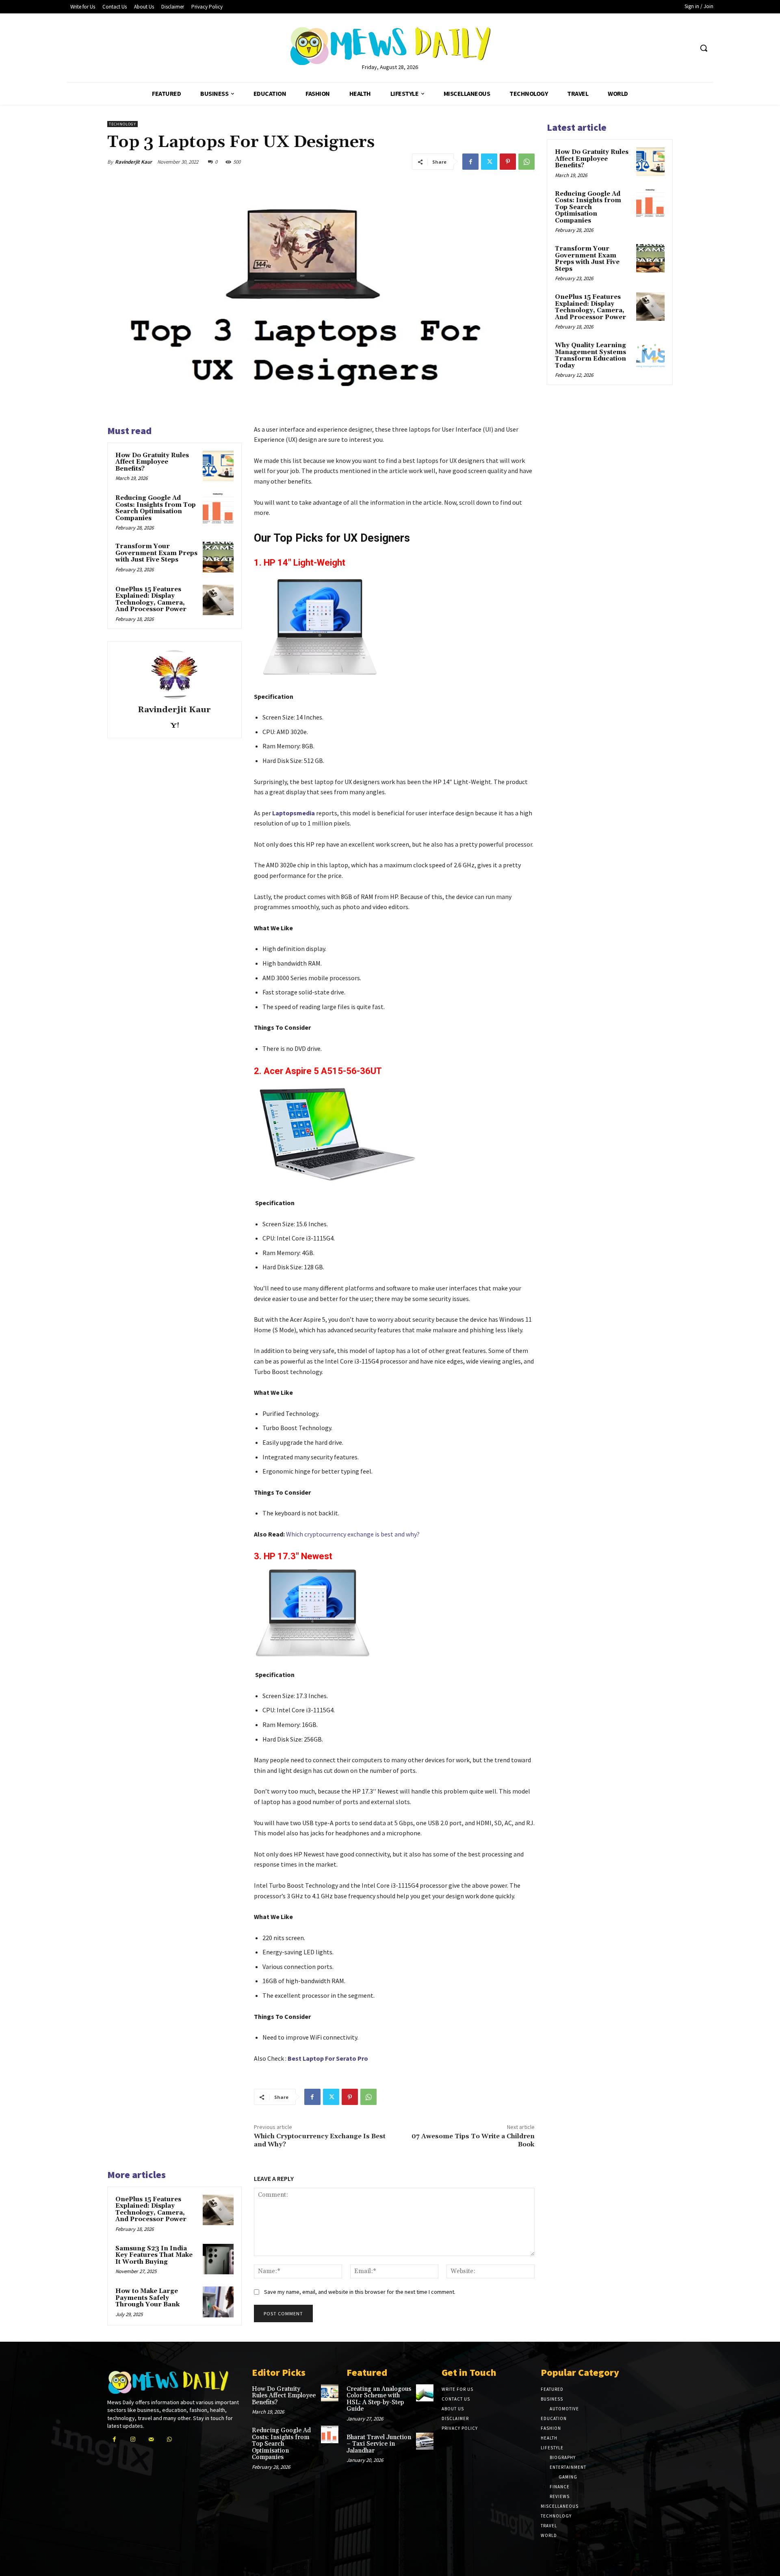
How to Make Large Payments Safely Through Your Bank (147, 2298)
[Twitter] (489, 162)
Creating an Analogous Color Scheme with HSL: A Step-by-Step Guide (379, 2399)
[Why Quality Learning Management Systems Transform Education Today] (650, 355)
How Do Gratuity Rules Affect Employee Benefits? (152, 462)
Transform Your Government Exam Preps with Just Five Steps (156, 553)
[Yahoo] (174, 723)
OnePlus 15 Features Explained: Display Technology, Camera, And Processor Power (151, 600)
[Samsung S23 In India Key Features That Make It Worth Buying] (218, 2259)
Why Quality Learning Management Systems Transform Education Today (590, 355)
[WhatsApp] (526, 162)
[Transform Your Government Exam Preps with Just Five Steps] (218, 557)
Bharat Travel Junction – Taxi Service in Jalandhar (379, 2444)
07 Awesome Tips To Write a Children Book (473, 2140)
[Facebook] (470, 162)
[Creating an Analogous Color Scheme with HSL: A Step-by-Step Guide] (425, 2393)
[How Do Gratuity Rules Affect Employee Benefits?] (218, 466)
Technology (122, 124)
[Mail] (151, 2439)
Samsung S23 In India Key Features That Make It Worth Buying (154, 2255)
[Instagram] (133, 2439)
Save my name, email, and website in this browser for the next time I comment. (360, 2292)
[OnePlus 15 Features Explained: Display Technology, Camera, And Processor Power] (218, 600)
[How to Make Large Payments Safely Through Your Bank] (218, 2302)
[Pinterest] (508, 162)
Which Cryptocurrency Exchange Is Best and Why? (320, 2140)
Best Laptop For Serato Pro (327, 2058)
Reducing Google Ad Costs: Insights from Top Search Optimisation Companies (156, 508)
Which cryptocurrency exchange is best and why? (353, 1534)
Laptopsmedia (294, 813)
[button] (704, 48)
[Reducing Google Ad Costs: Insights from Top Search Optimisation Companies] (218, 509)
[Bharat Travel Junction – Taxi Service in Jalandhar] (425, 2441)
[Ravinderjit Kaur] (174, 674)
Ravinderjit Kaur (133, 162)
